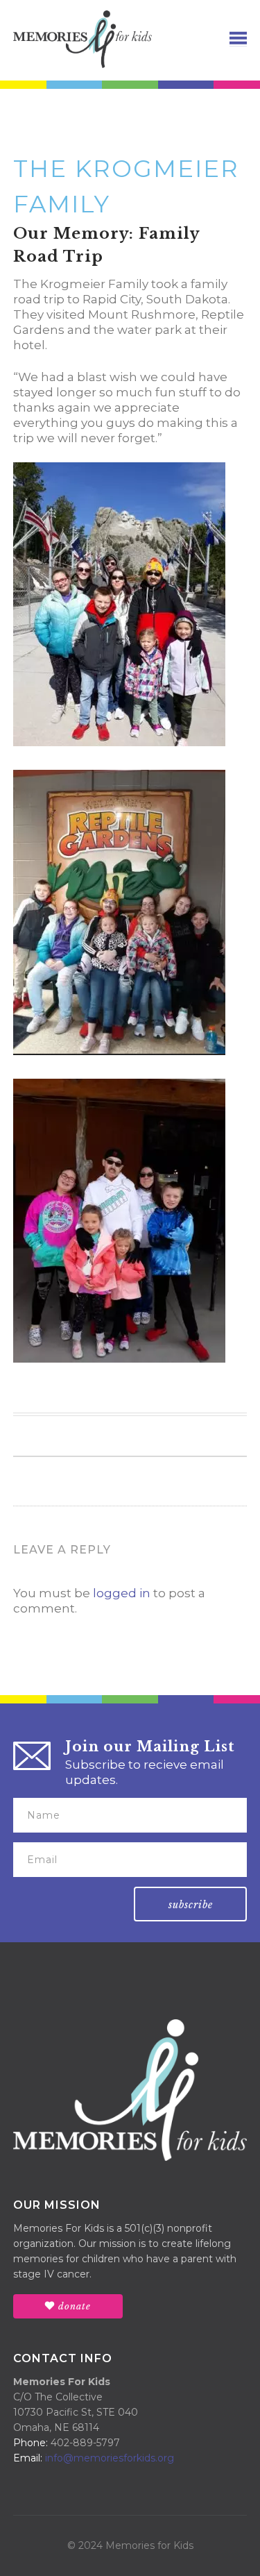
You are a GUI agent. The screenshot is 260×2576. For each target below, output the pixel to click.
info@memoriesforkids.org (110, 2458)
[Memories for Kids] (83, 38)
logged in (122, 1593)
